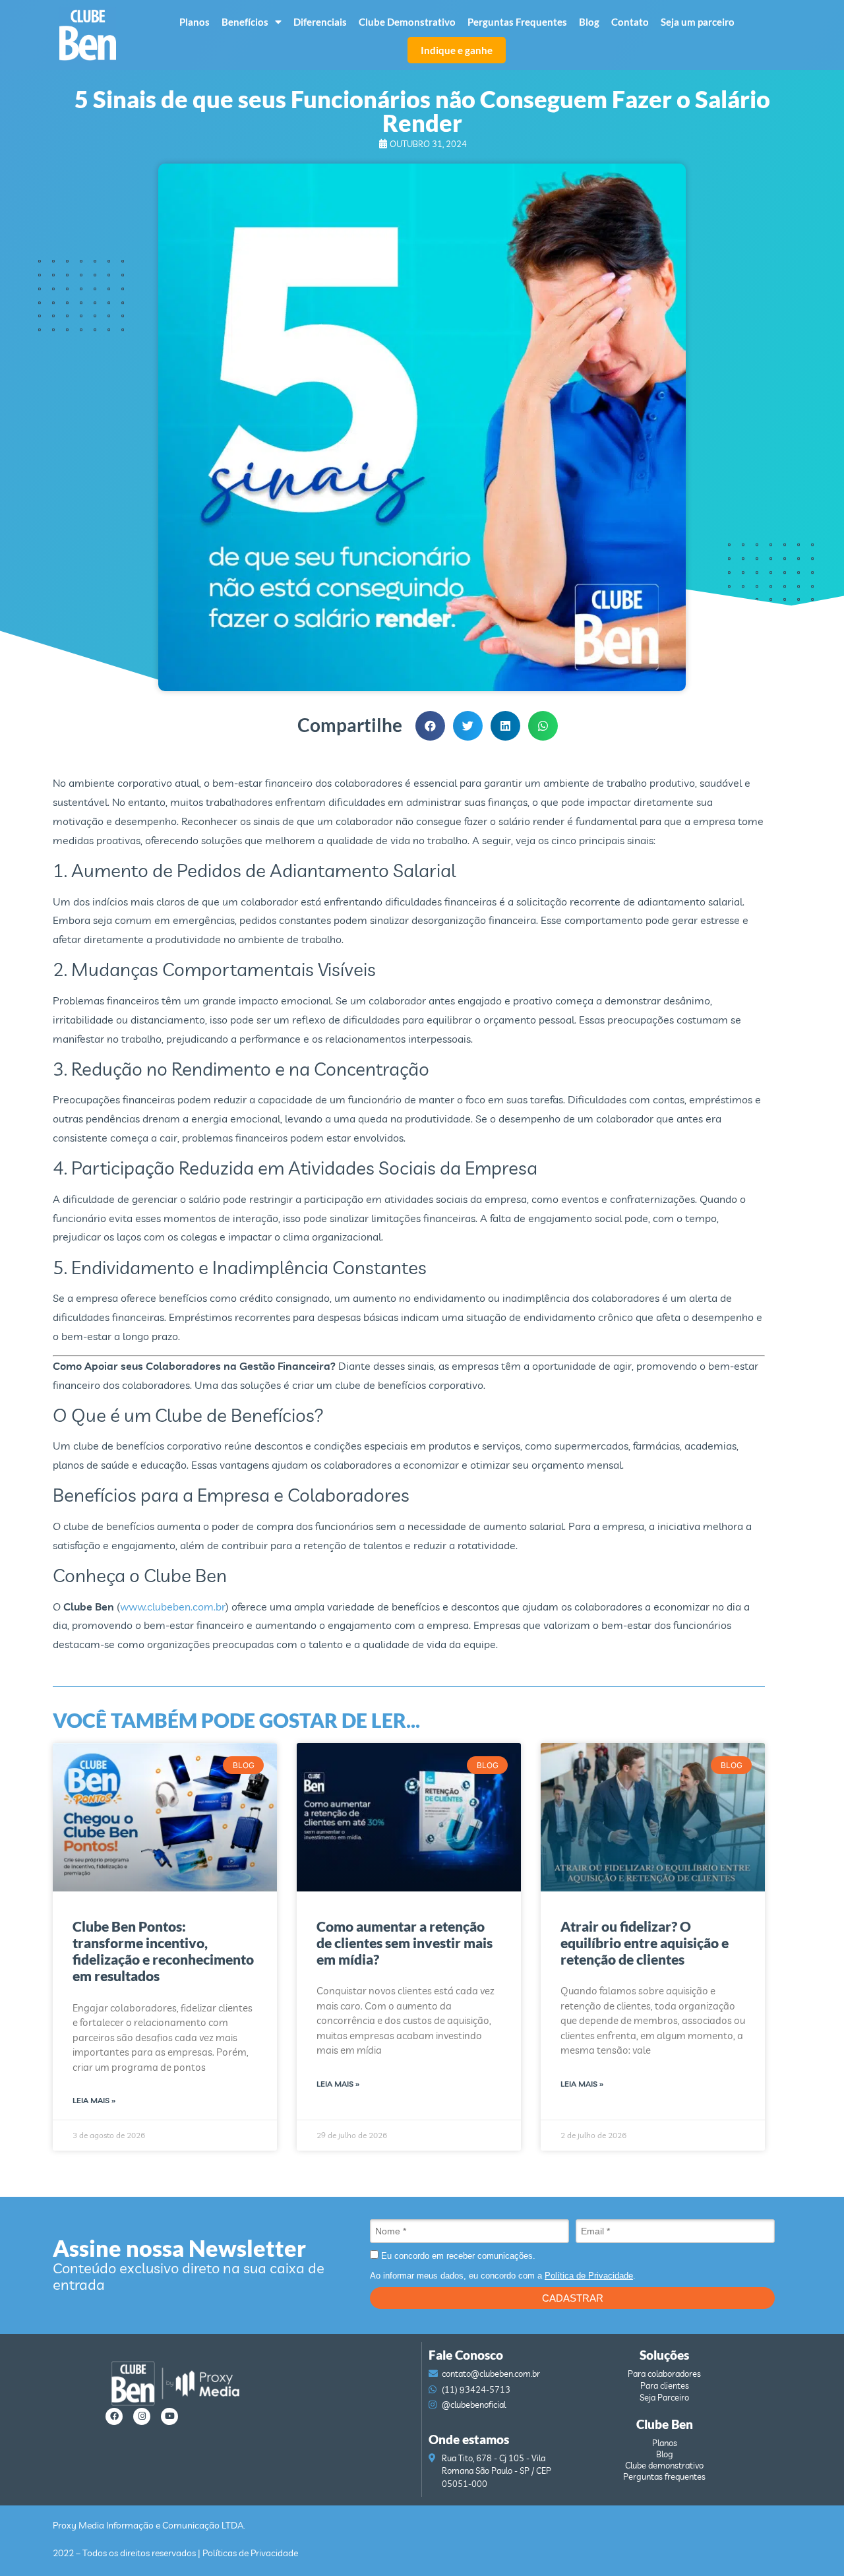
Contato (630, 22)
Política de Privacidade (589, 2276)
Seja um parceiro (698, 22)
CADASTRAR (573, 2298)
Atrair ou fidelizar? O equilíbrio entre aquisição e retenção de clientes (645, 1943)
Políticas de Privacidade (250, 2553)
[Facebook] (114, 2416)
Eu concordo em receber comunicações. (457, 2256)
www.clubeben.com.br (173, 1607)
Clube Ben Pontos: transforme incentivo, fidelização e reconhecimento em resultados (163, 1951)
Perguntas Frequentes (517, 22)
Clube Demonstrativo (407, 22)
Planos (195, 22)
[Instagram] (142, 2416)
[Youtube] (169, 2416)
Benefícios (245, 22)
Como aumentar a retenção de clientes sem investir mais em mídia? (405, 1943)
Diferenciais (320, 22)
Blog (589, 22)
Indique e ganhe (457, 50)
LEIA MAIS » (94, 2100)
